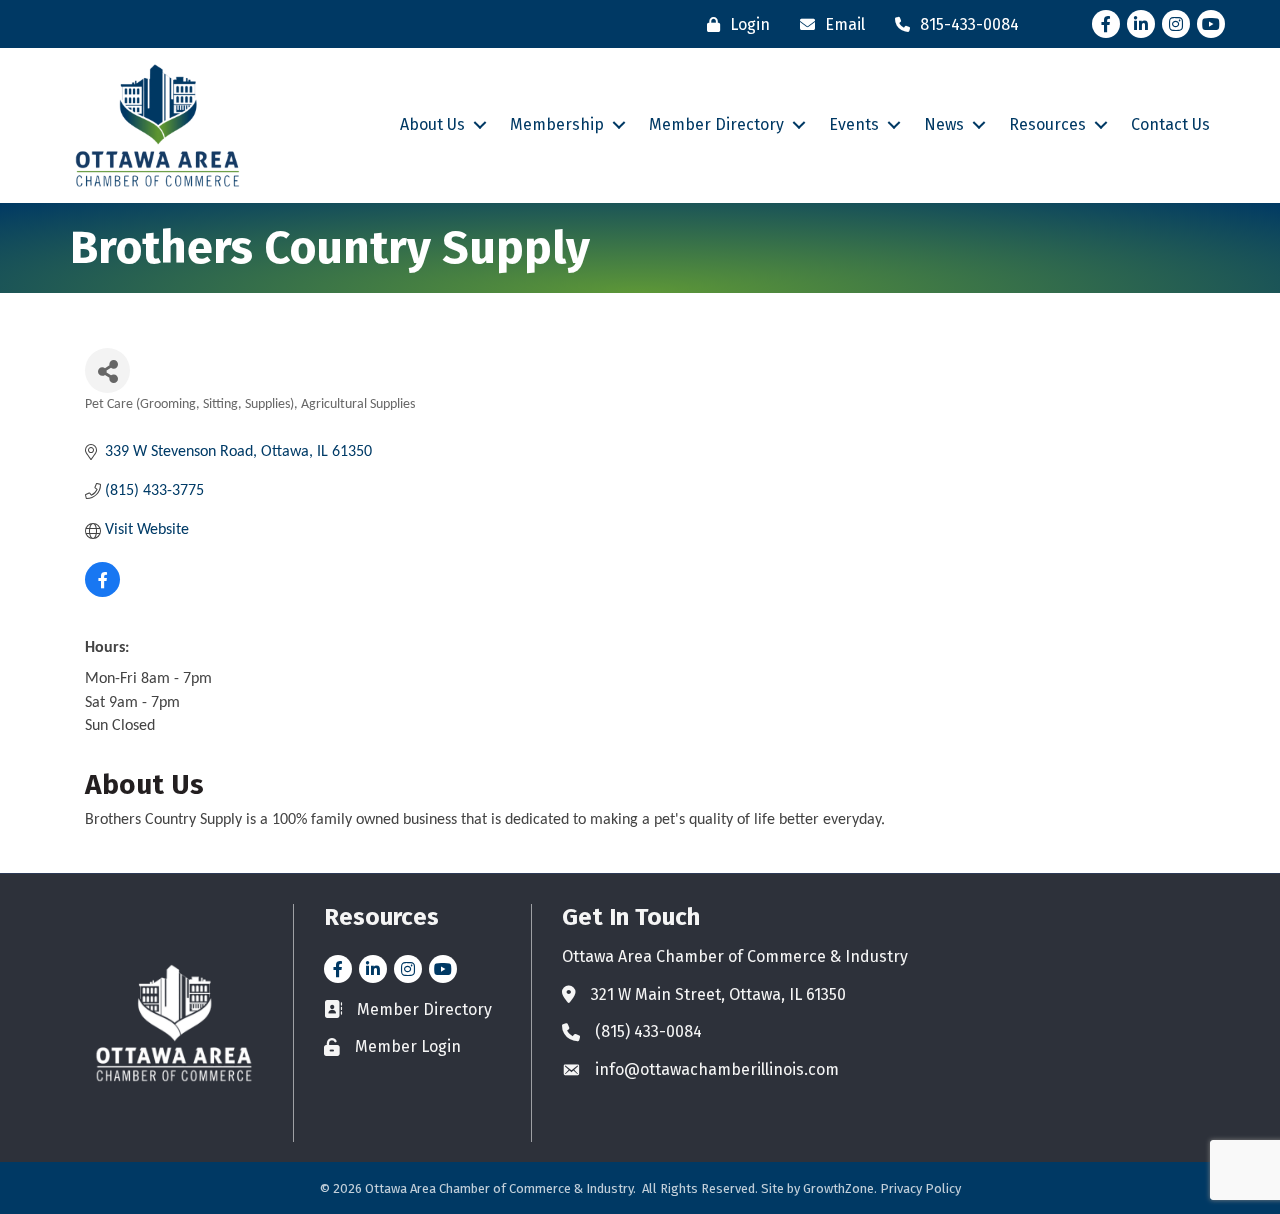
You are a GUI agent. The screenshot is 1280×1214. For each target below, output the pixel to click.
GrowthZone (838, 1188)
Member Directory (716, 124)
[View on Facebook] (102, 593)
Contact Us (1170, 124)
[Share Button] (107, 370)
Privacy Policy (920, 1188)
